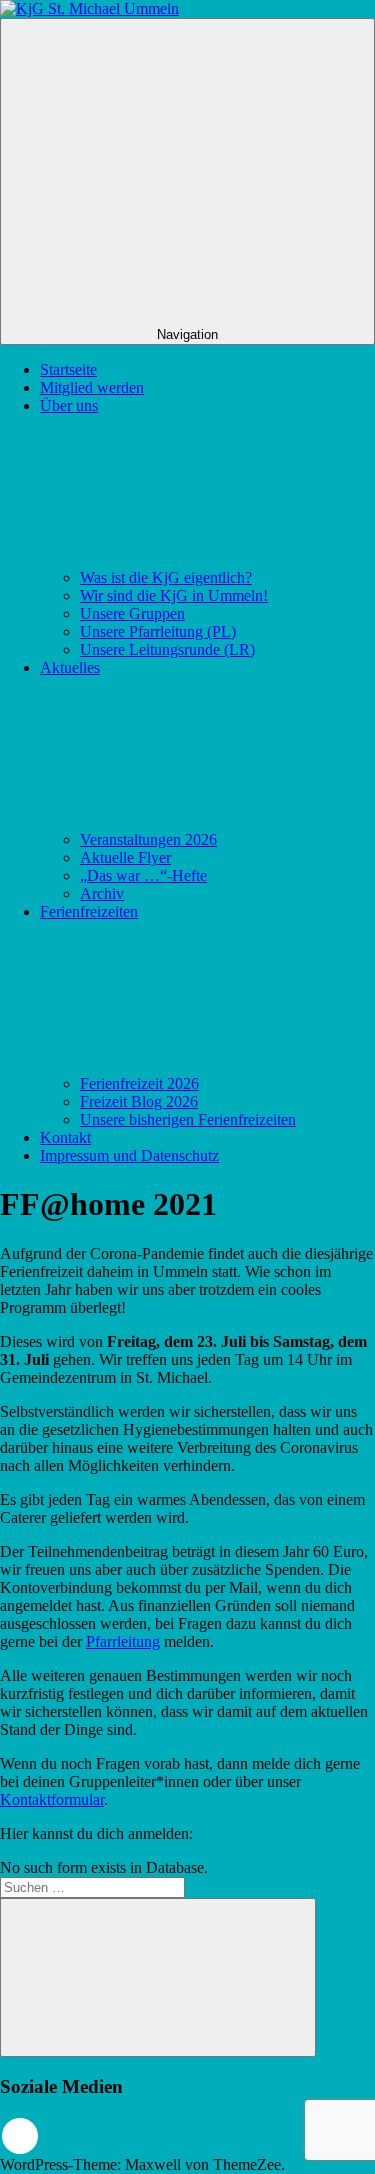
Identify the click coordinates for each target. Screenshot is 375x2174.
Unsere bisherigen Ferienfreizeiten (188, 1119)
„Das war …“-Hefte (143, 875)
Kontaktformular (52, 1799)
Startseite (68, 369)
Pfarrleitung (123, 1641)
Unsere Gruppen (132, 613)
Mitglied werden (92, 387)
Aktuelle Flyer (125, 857)
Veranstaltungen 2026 (148, 839)
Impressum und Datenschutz (129, 1155)
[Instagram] (20, 2136)
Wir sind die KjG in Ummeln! (174, 595)
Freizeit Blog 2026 (139, 1101)
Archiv (102, 893)
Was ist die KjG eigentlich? (166, 577)
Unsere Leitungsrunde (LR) (167, 649)
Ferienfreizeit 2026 (139, 1083)
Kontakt (65, 1137)
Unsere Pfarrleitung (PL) (158, 631)
